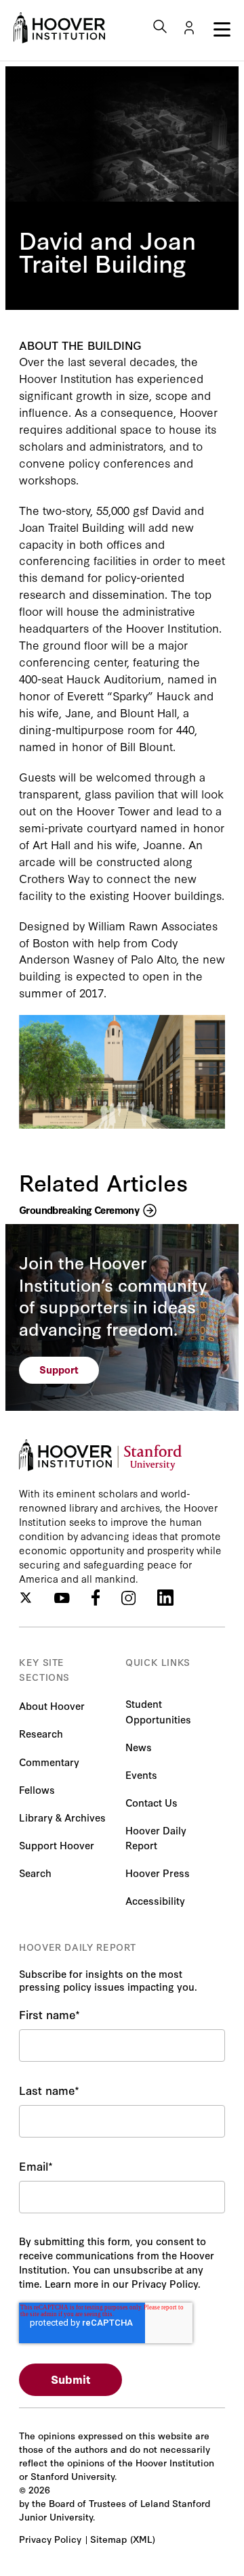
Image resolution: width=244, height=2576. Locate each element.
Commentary (49, 1762)
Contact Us (151, 1802)
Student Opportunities (158, 1711)
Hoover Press (158, 1873)
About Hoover (52, 1705)
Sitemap (108, 2539)
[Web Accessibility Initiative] (59, 28)
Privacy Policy (50, 2539)
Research (41, 1733)
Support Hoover (57, 1845)
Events (141, 1775)
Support (59, 1369)
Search (35, 1873)
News (139, 1747)
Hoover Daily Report (156, 1837)
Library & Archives (62, 1817)
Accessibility (155, 1900)
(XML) (143, 2539)
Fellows (37, 1789)
